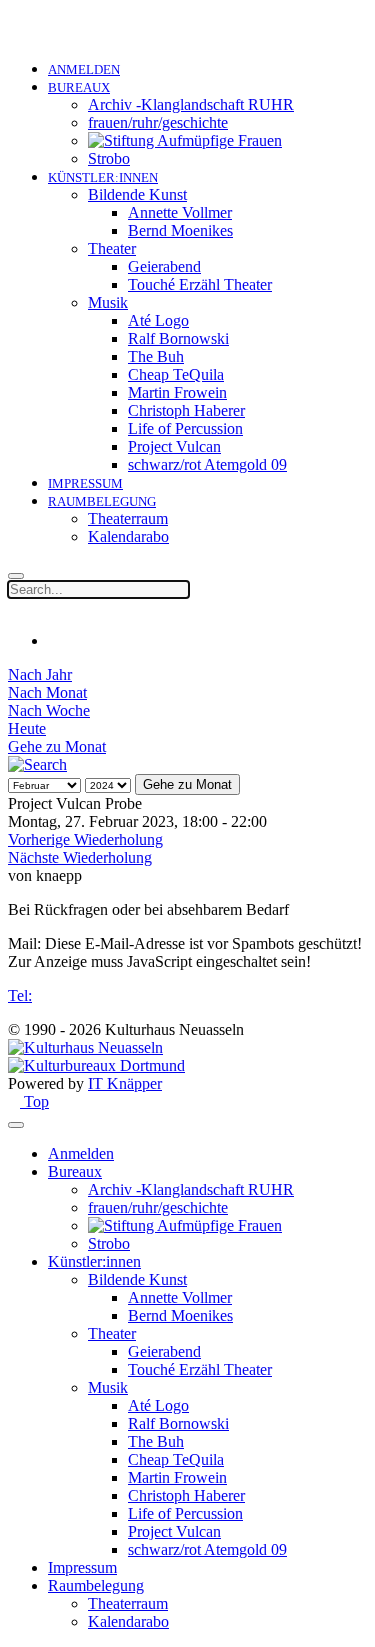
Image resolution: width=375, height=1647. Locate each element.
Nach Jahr (40, 674)
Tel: (20, 995)
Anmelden (84, 69)
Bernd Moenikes (180, 230)
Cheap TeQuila (176, 374)
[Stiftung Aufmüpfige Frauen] (185, 140)
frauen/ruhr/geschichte (158, 122)
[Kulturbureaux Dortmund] (96, 1065)
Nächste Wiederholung (80, 857)
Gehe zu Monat (57, 746)
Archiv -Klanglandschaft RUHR (191, 104)
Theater (112, 248)
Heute (27, 728)
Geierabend (164, 266)
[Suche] (37, 764)
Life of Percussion (185, 428)
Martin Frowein (177, 392)
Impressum (85, 483)
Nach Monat (47, 692)
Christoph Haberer (186, 410)
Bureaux (79, 87)
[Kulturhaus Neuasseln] (85, 1047)
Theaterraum (128, 518)
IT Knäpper (125, 1083)
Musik (108, 302)
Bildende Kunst (137, 194)
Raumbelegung (102, 501)
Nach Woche (49, 710)
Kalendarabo (128, 536)
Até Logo (158, 320)
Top (34, 1101)
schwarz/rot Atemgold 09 (207, 464)
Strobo (109, 158)
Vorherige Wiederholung (85, 839)
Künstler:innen (103, 177)
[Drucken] (54, 640)
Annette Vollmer (180, 212)
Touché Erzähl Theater (200, 284)
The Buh (156, 356)
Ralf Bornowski (178, 338)
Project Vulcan (174, 446)
